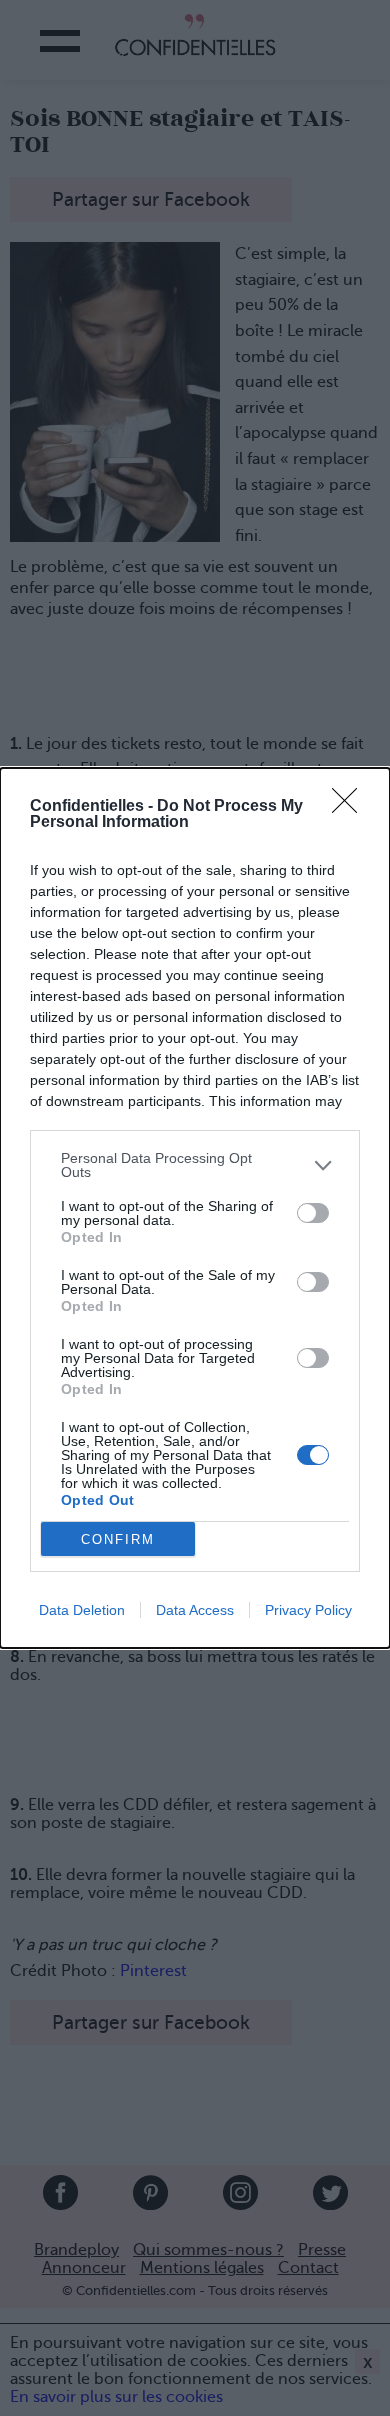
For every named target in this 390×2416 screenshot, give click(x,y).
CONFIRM (118, 1539)
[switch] (313, 1213)
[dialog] (195, 1208)
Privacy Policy (308, 1610)
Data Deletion (82, 1610)
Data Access (195, 1610)
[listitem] (195, 1165)
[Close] (351, 807)
